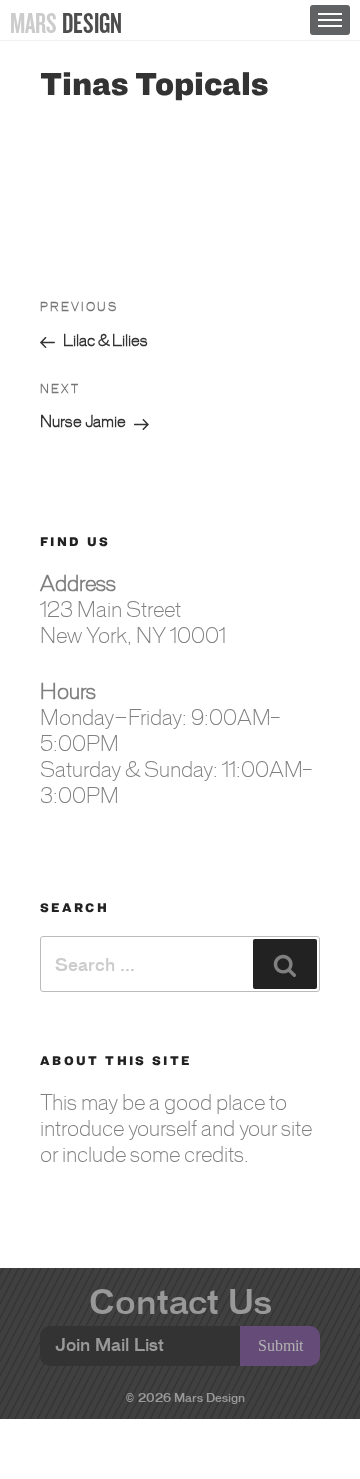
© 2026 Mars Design (185, 1397)
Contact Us (180, 1302)
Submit (280, 1345)
